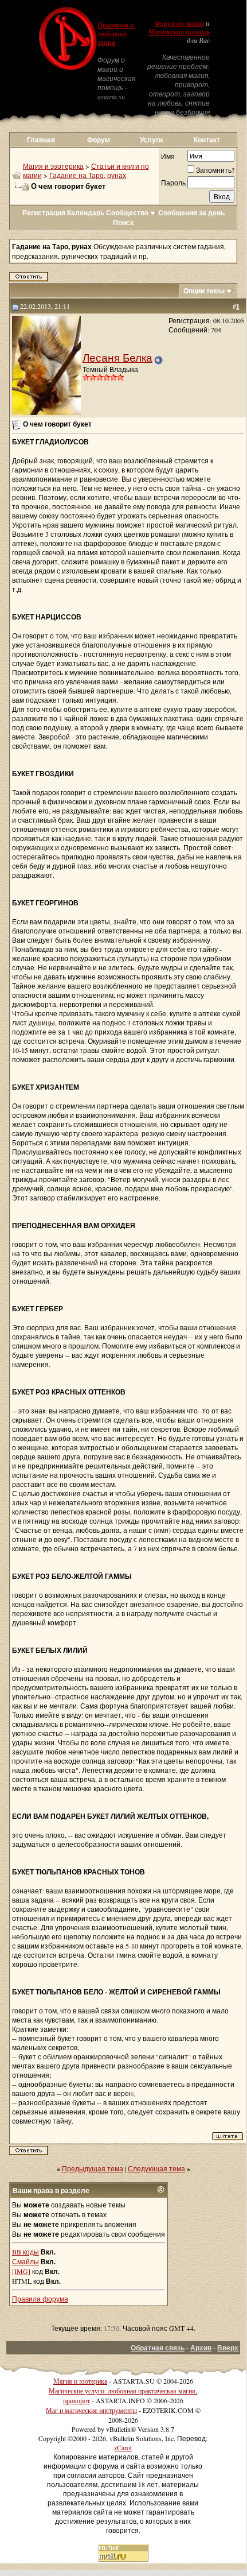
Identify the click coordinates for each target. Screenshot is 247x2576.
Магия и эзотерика (53, 166)
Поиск (123, 222)
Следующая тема (156, 2168)
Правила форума (40, 2299)
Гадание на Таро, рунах (88, 175)
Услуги (151, 140)
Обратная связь (158, 2348)
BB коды (26, 2252)
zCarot (123, 2447)
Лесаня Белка (117, 357)
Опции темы (204, 291)
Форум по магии (179, 24)
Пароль (173, 183)
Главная (41, 140)
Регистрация (44, 213)
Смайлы (26, 2261)
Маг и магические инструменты (91, 2410)
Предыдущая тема (93, 2168)
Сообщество (127, 213)
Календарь (86, 213)
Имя (168, 156)
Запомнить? (215, 170)
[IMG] (21, 2271)
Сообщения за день (191, 213)
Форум (99, 140)
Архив (201, 2348)
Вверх (228, 2348)
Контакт (207, 140)
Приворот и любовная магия (116, 34)
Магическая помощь (179, 32)
